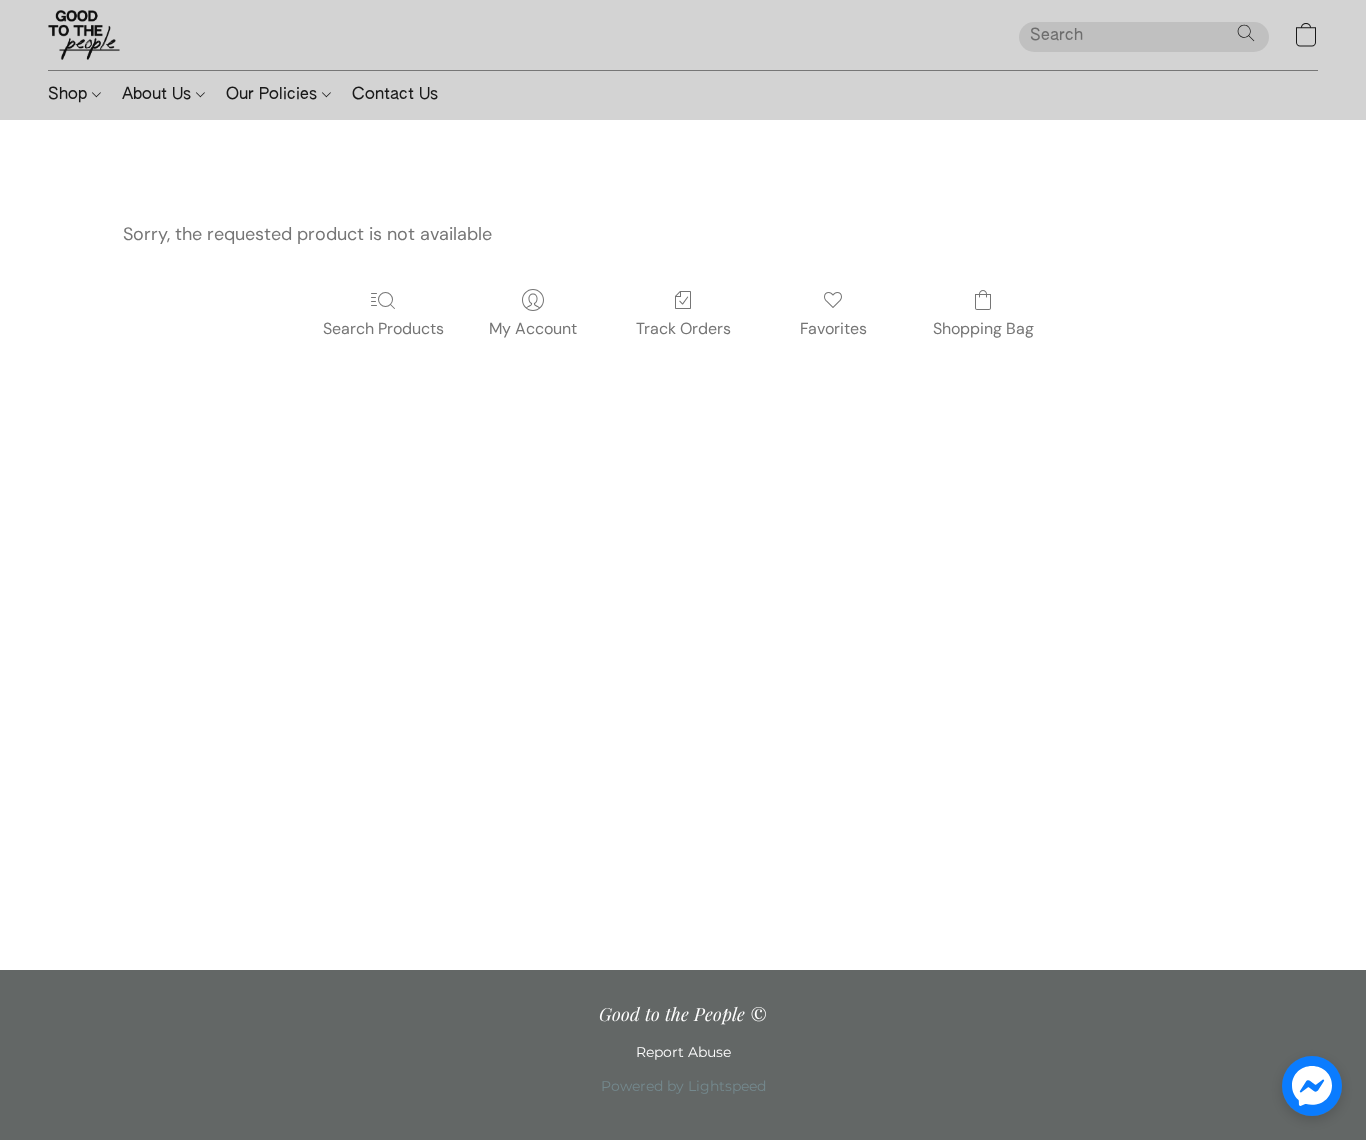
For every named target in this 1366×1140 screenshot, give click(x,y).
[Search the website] (1246, 33)
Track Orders (683, 328)
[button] (84, 35)
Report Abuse (683, 1052)
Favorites (833, 328)
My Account (533, 328)
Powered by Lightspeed (683, 1086)
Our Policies (274, 95)
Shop (70, 95)
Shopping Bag (983, 328)
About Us (159, 95)
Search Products (383, 328)
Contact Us (395, 95)
